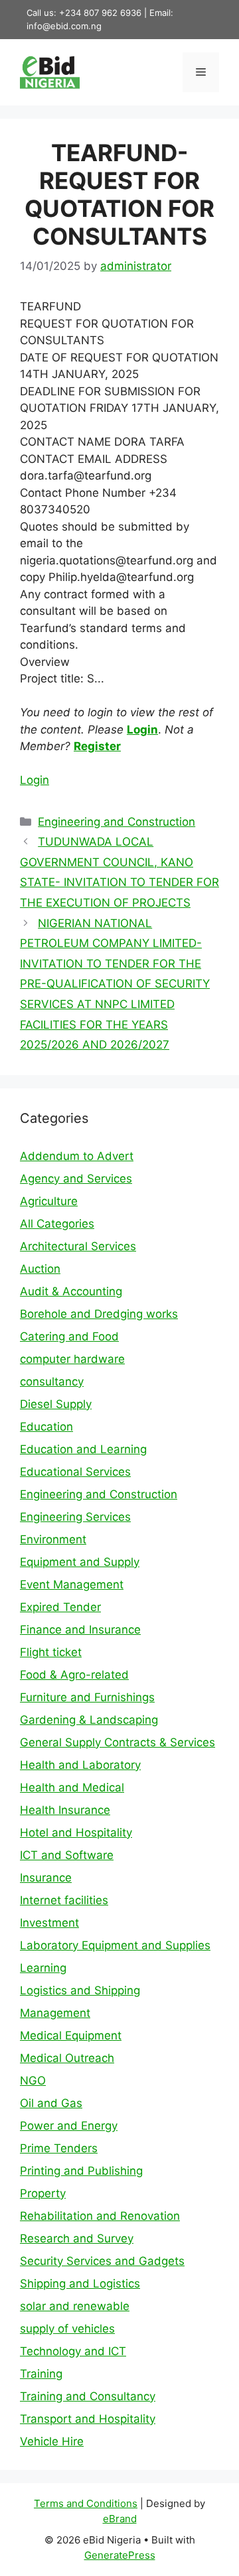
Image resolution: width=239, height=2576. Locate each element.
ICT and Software (67, 1855)
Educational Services (75, 1472)
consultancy (52, 1382)
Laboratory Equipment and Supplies (115, 1945)
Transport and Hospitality (88, 2419)
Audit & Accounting (71, 1291)
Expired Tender (60, 1607)
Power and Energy (69, 2126)
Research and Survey (77, 2238)
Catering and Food (69, 1336)
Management (55, 2013)
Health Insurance (65, 1810)
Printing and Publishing (81, 2171)
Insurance (46, 1878)
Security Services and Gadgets (102, 2261)
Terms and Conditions (86, 2503)
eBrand (120, 2519)
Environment (53, 1539)
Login (142, 730)
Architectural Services (78, 1246)
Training (41, 2374)
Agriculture (49, 1201)
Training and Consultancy (88, 2396)
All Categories (57, 1224)
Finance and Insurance (80, 1630)
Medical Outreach (67, 2058)
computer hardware (72, 1359)
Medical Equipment (71, 2035)
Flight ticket (51, 1652)
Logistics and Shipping (80, 1990)
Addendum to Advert (77, 1156)
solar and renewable (75, 2306)
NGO (33, 2081)
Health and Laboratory (80, 1765)
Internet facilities (64, 1900)
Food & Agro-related (74, 1675)
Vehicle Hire (52, 2441)
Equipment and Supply (80, 1562)
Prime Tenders (59, 2148)
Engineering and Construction (117, 822)
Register (97, 746)
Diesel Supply (56, 1404)
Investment (49, 1923)
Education (46, 1427)
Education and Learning (83, 1449)
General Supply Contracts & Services (118, 1742)
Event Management (72, 1584)
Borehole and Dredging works (99, 1314)
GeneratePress (120, 2555)
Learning (43, 1968)
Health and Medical (72, 1787)
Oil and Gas (51, 2103)
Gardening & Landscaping (89, 1720)
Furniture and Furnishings (87, 1697)
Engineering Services (75, 1517)
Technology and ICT (73, 2351)
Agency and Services (76, 1179)
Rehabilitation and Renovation (100, 2216)
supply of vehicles (67, 2329)
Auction (40, 1269)
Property (43, 2193)
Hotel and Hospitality (76, 1833)
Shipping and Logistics (80, 2284)
